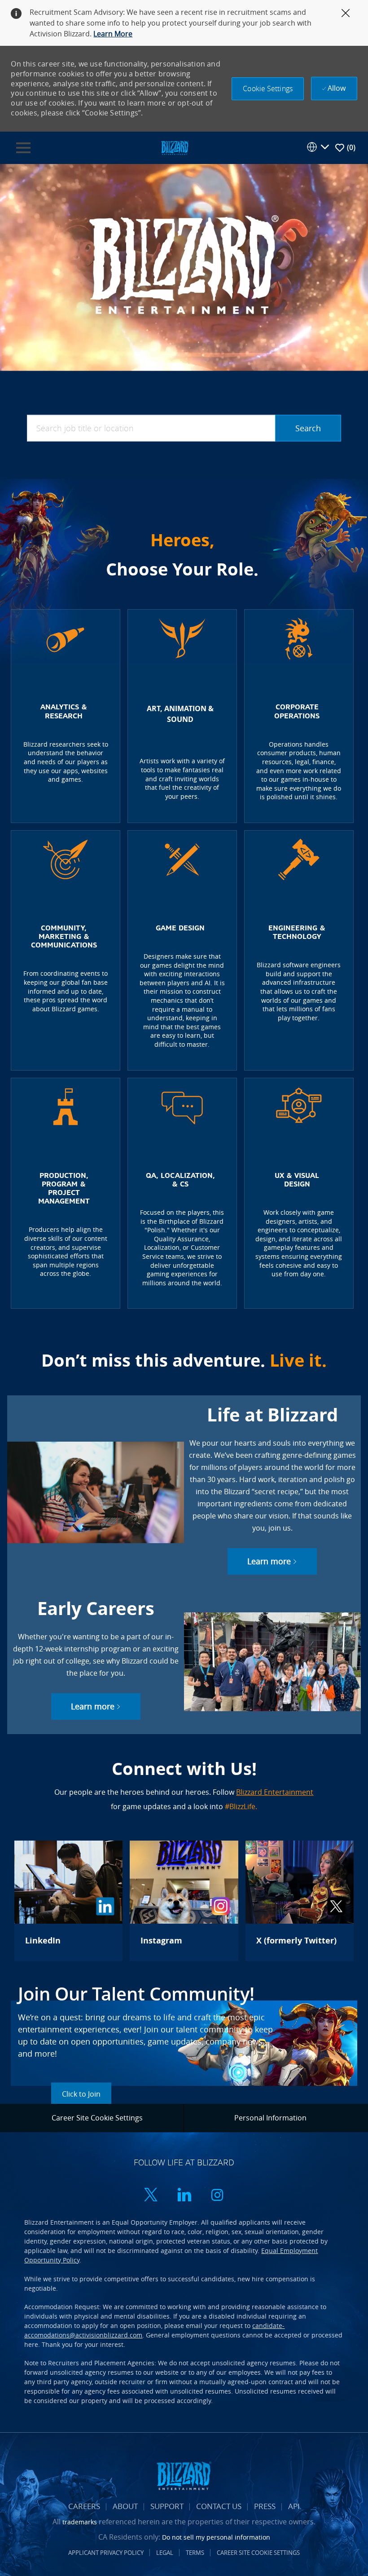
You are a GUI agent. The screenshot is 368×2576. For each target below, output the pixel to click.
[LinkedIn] (68, 1901)
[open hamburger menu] (23, 148)
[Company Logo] (175, 147)
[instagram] (217, 2196)
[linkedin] (184, 2196)
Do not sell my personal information (216, 2537)
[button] (268, 89)
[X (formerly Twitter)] (300, 1901)
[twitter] (151, 2196)
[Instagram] (184, 1901)
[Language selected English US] (318, 147)
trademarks (80, 2522)
